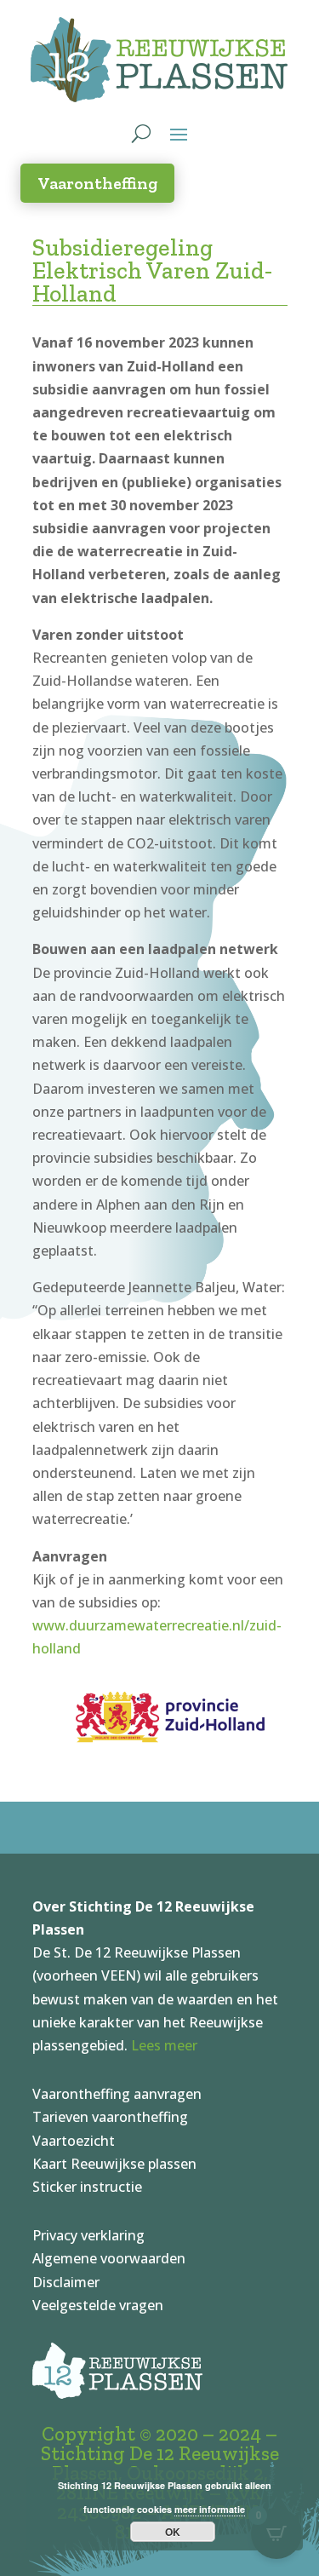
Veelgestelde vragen (98, 2305)
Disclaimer (66, 2282)
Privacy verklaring (88, 2235)
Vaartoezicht (74, 2141)
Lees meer (164, 2045)
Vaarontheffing (97, 183)
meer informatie (210, 2509)
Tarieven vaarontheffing (110, 2117)
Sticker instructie (87, 2187)
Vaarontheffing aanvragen (117, 2094)
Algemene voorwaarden (109, 2258)
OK (173, 2532)
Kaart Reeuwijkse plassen (114, 2164)
